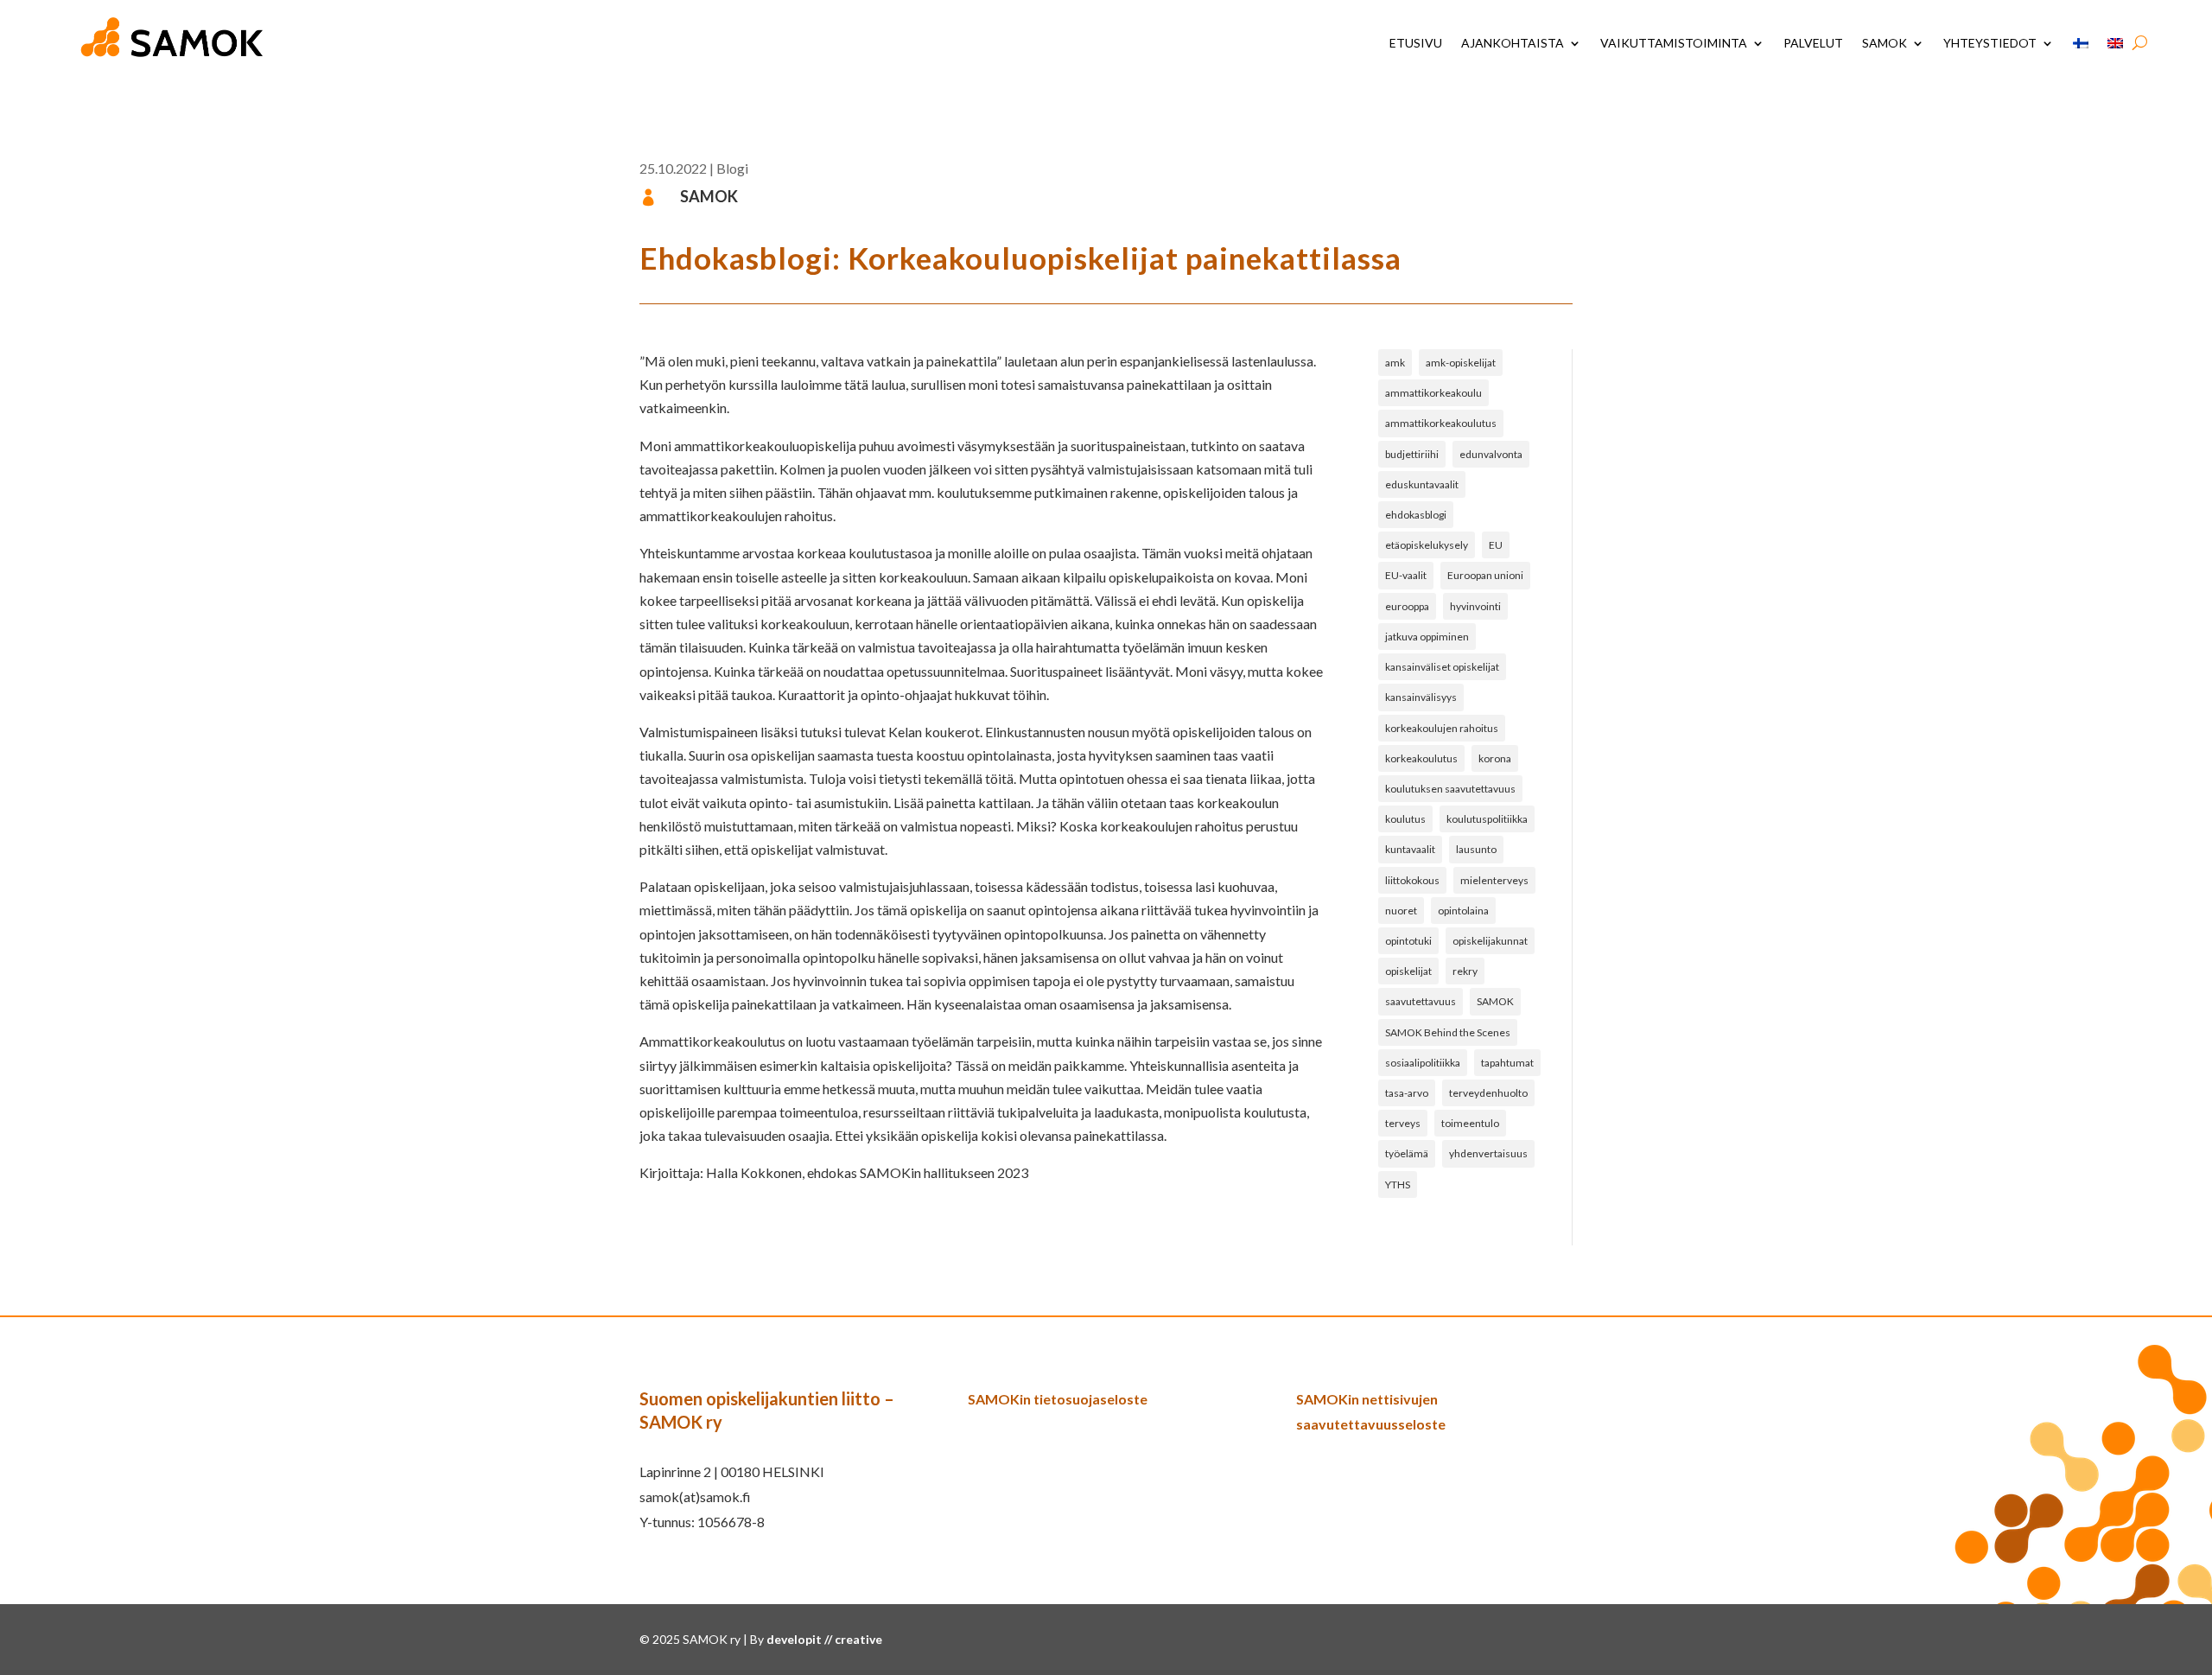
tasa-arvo (1407, 1093)
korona (1495, 758)
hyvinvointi (1475, 606)
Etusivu (1416, 43)
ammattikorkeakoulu (1433, 393)
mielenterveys (1494, 880)
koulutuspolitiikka (1487, 819)
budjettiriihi (1412, 454)
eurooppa (1407, 606)
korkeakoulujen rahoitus (1442, 728)
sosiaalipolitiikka (1423, 1063)
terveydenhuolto (1488, 1093)
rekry (1465, 971)
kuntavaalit (1410, 849)
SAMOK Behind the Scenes (1448, 1032)
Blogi (732, 168)
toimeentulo (1470, 1123)
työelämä (1407, 1153)
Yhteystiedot (1990, 43)
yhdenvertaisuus (1488, 1153)
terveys (1403, 1123)
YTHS (1398, 1185)
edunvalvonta (1491, 454)
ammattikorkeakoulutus (1441, 423)
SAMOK (1885, 43)
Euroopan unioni (1485, 575)
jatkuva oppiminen (1427, 637)
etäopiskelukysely (1427, 545)
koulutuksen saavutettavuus (1450, 789)
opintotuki (1408, 941)
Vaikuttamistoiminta (1674, 43)
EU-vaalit (1406, 575)
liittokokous (1412, 880)
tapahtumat (1507, 1063)
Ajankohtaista (1513, 43)
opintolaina (1463, 911)
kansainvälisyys (1421, 697)
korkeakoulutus (1421, 758)
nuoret (1401, 911)
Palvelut (1813, 43)
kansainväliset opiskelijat (1442, 667)
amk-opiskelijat (1461, 363)
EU (1496, 545)
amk (1395, 363)
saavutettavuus (1421, 1001)
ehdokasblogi (1416, 515)
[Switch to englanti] (2115, 43)
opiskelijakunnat (1490, 941)
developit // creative (824, 1639)
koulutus (1405, 819)
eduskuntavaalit (1422, 484)
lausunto (1476, 849)
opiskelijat (1408, 971)
